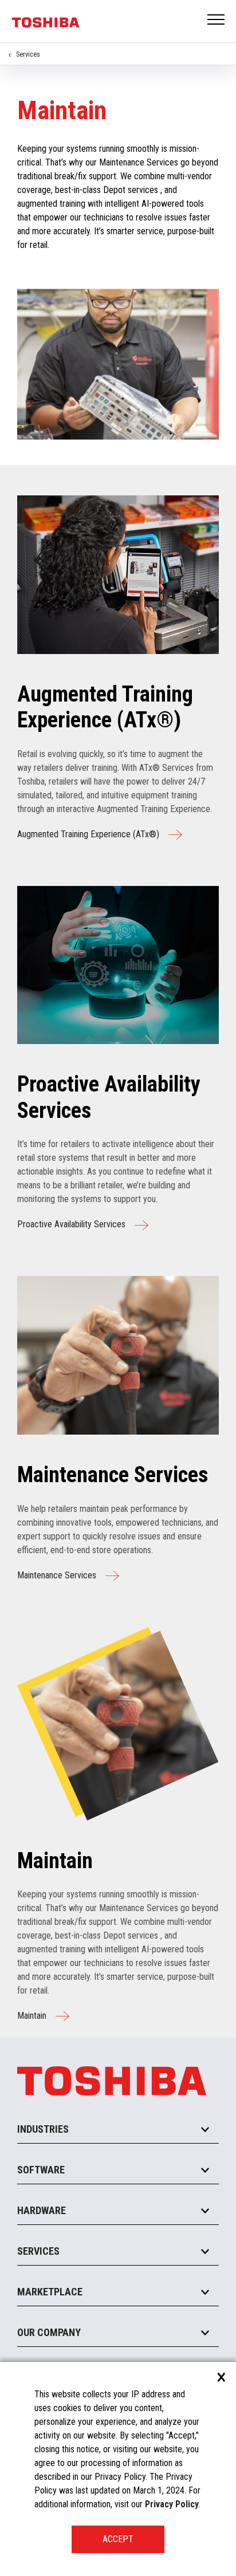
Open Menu (217, 20)
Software (41, 2170)
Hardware (42, 2210)
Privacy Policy (172, 2504)
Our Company (49, 2332)
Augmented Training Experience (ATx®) (88, 834)
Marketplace (50, 2292)
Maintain (32, 2016)
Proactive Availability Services (71, 1224)
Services (28, 54)
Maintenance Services (57, 1575)
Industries (43, 2129)
